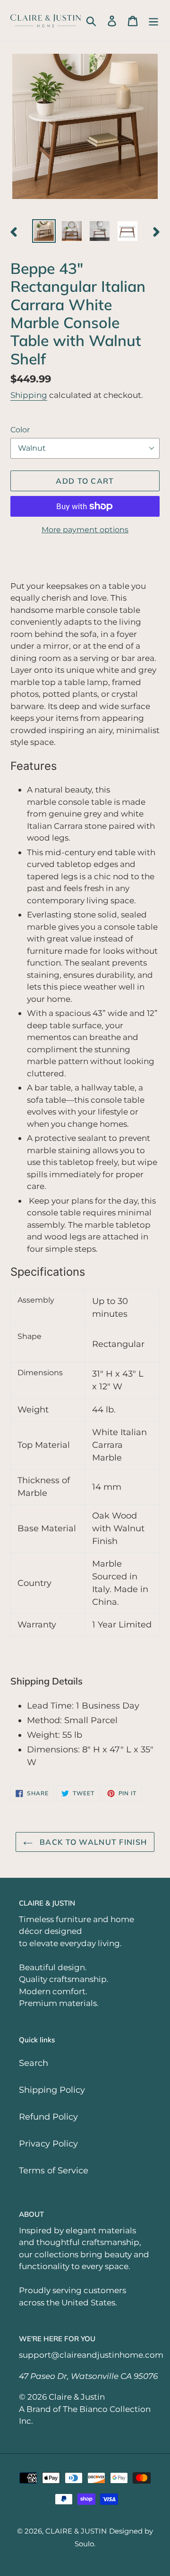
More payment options (85, 530)
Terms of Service (54, 2171)
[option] (44, 231)
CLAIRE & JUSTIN (76, 2531)
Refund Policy (48, 2117)
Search (34, 2063)
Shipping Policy (52, 2090)
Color (20, 430)
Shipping (29, 395)
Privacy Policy (48, 2144)
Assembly (36, 1300)
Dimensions (40, 1373)
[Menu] (153, 21)
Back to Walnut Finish (92, 1842)
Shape (30, 1336)
